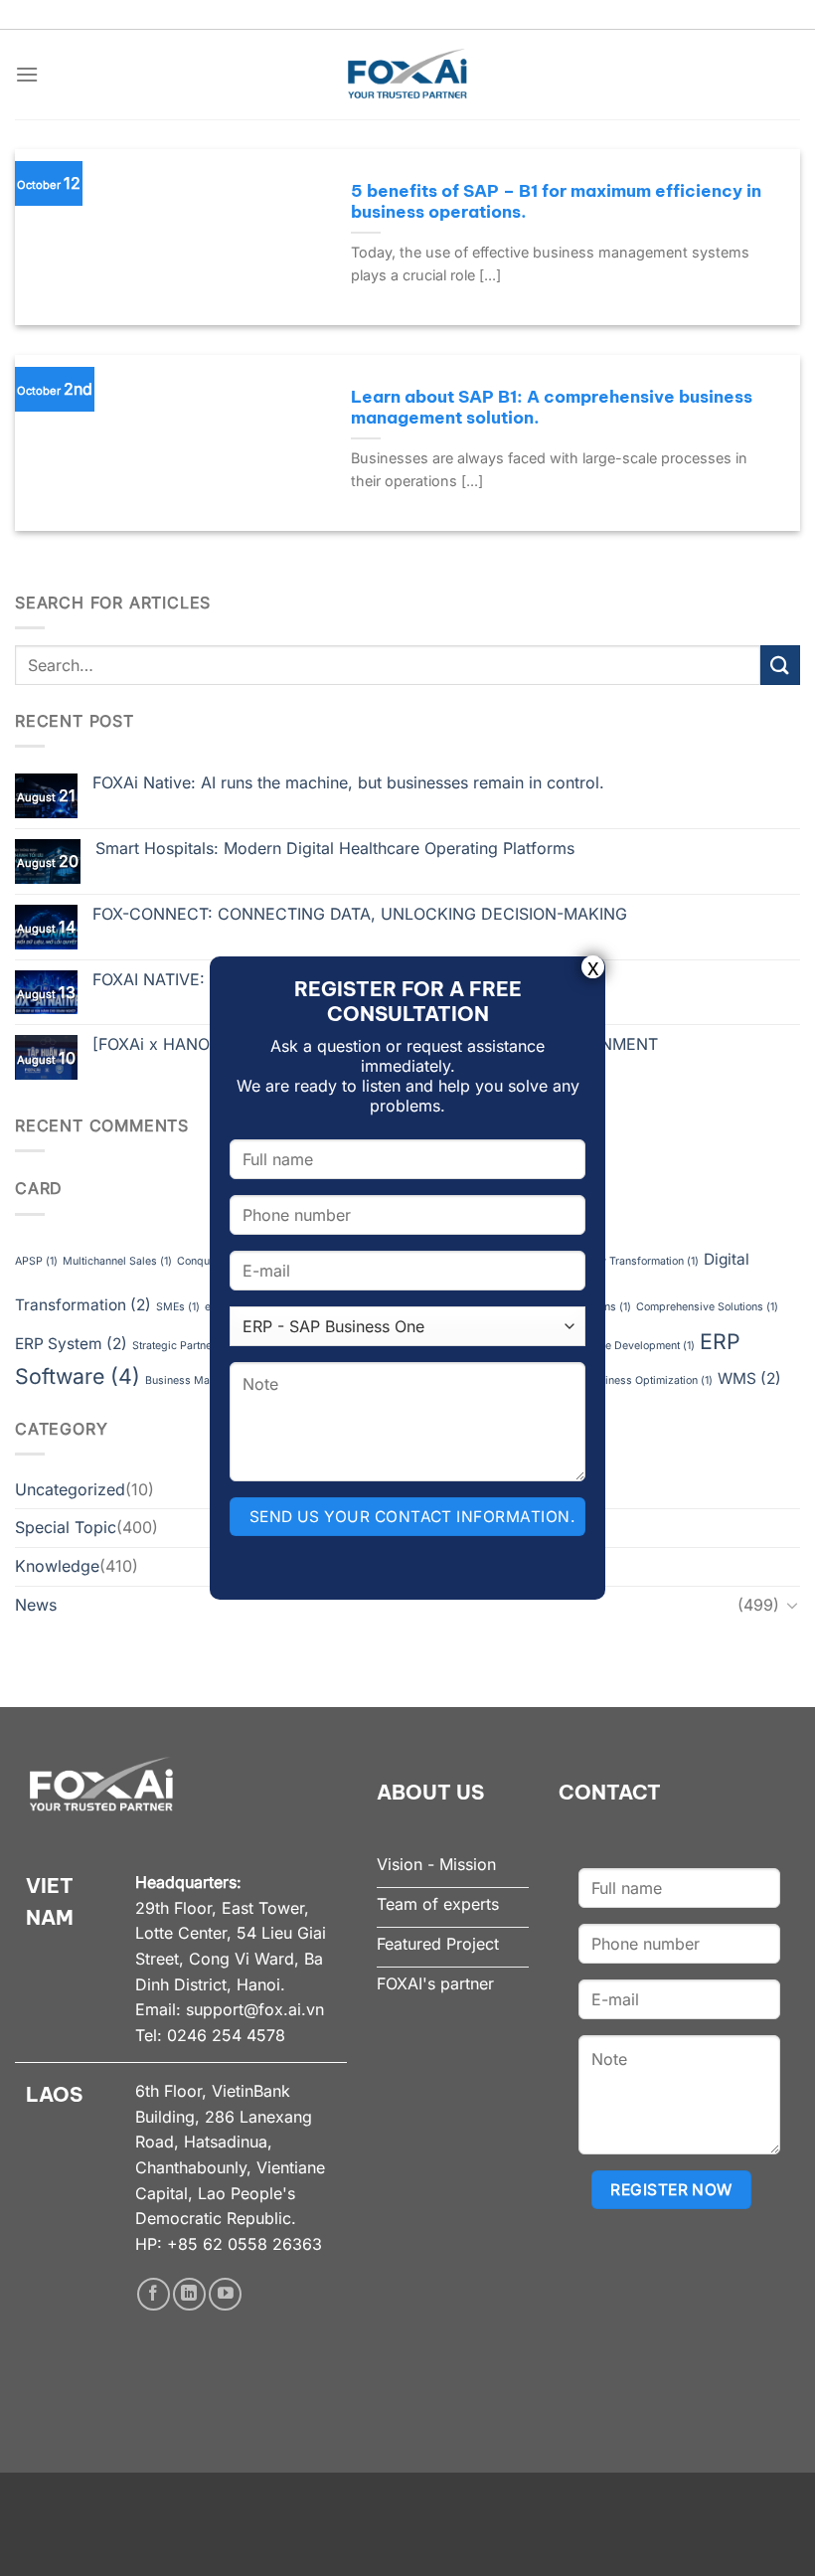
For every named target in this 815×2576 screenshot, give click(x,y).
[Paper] (780, 665)
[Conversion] (792, 1605)
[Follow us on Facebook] (154, 2294)
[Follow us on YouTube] (225, 2294)
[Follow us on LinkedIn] (189, 2294)
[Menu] (27, 74)
